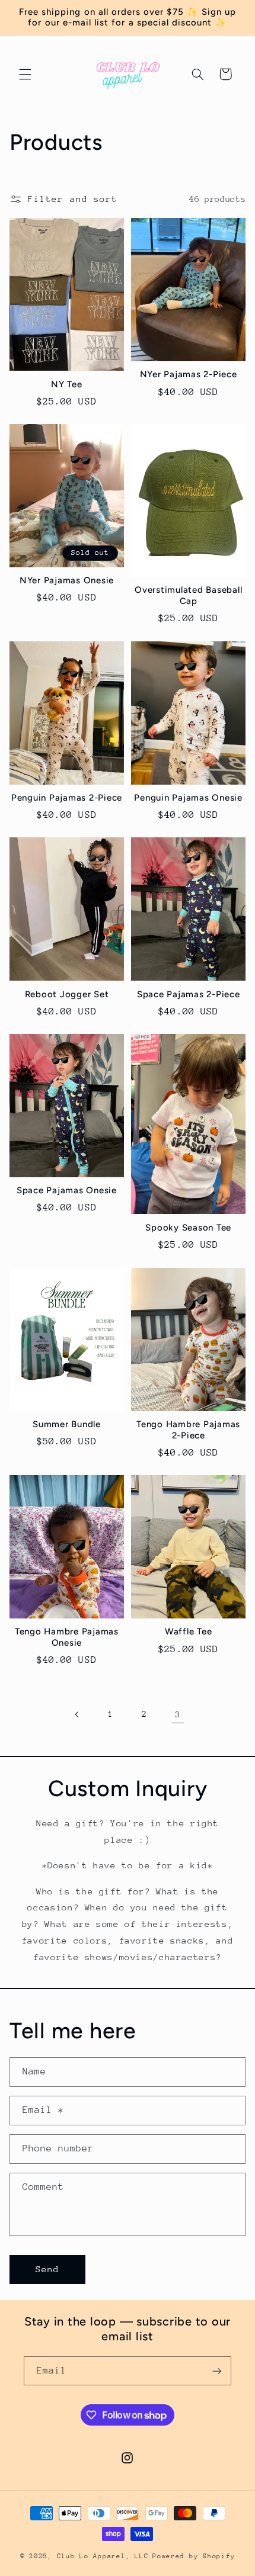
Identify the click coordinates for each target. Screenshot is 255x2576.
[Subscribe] (217, 2371)
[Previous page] (77, 1714)
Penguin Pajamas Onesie (188, 798)
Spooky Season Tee (188, 1228)
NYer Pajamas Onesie (67, 580)
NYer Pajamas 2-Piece (189, 374)
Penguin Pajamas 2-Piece (67, 798)
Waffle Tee (189, 1631)
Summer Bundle (67, 1424)
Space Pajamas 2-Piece (189, 994)
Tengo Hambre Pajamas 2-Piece (188, 1430)
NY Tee (67, 384)
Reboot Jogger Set (67, 994)
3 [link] (178, 1714)
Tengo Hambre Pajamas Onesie (67, 1637)
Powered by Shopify (194, 2556)
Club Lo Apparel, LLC (103, 2556)
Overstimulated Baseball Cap (188, 595)
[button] (25, 74)
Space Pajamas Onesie (67, 1190)
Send (47, 2269)
